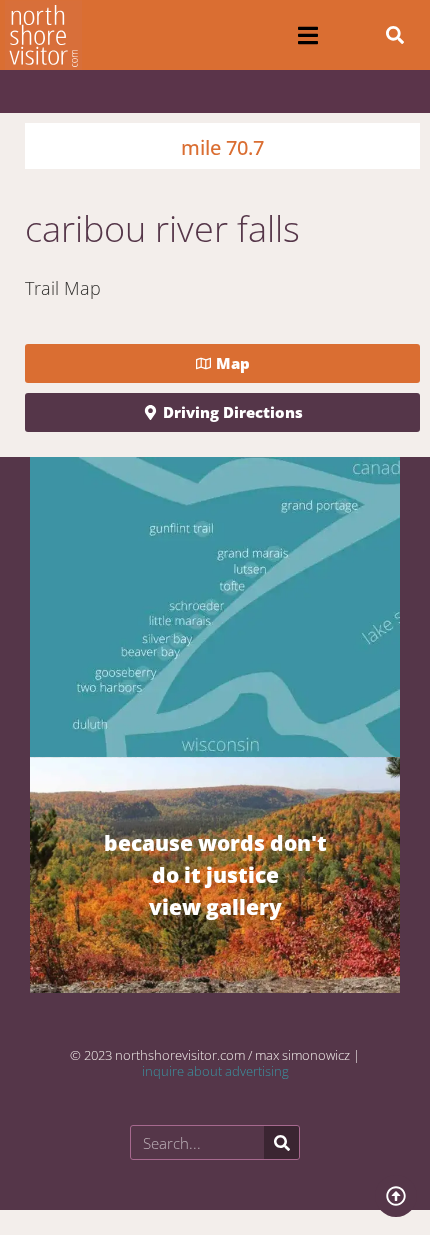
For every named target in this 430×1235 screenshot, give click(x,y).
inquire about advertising (215, 1071)
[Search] (281, 1142)
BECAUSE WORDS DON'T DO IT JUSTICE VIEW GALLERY (215, 874)
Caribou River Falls (162, 228)
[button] (308, 35)
